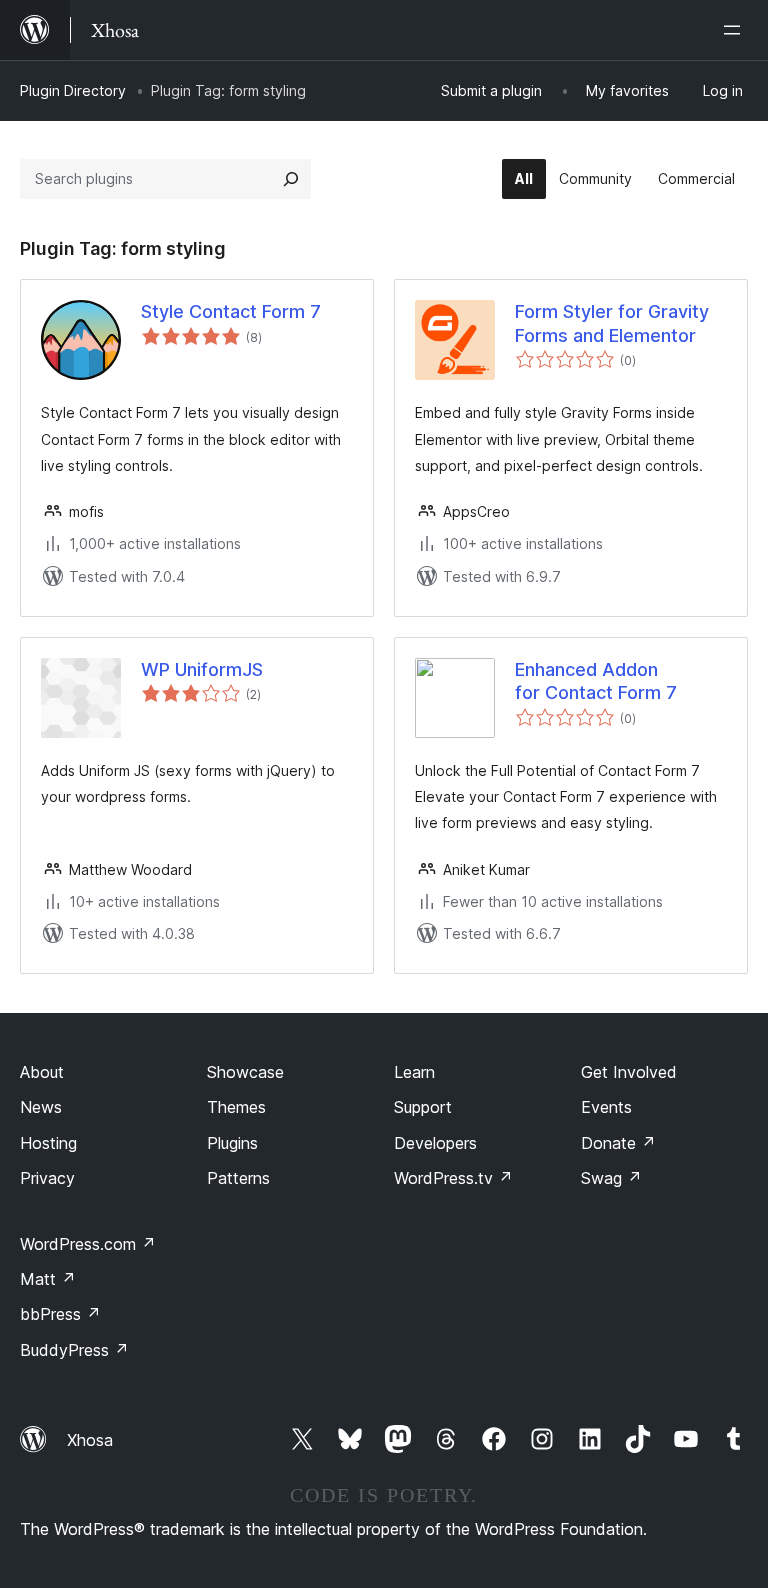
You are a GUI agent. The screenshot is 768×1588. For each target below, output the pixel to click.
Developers (435, 1143)
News (41, 1107)
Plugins (232, 1143)
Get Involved (629, 1072)
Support (423, 1107)
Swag (611, 1178)
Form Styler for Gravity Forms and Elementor (612, 323)
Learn (414, 1072)
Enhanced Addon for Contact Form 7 (596, 681)
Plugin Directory (73, 90)
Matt (48, 1279)
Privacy (47, 1178)
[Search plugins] (291, 179)
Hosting (48, 1143)
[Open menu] (736, 30)
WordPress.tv (453, 1178)
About (42, 1072)
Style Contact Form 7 (231, 311)
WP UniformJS (202, 669)
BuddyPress (74, 1350)
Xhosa (90, 1440)
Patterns (238, 1178)
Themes (236, 1107)
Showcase (245, 1072)
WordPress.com (88, 1244)
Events (606, 1107)
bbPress (60, 1314)
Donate (618, 1143)
